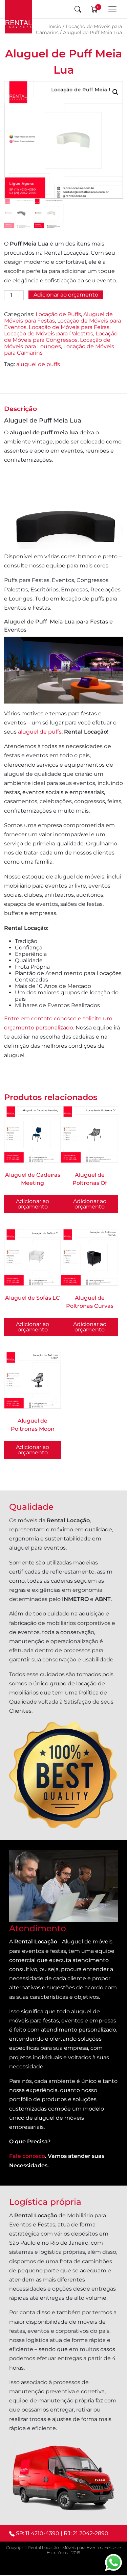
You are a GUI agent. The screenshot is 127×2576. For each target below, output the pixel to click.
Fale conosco (27, 2156)
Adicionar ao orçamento (66, 295)
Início (55, 26)
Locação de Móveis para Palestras (49, 334)
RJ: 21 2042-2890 (86, 2533)
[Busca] (78, 9)
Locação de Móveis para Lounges (57, 343)
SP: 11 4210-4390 (38, 2533)
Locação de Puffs (58, 314)
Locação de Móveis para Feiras (69, 327)
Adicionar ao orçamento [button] (90, 1204)
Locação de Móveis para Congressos (61, 337)
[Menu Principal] (112, 9)
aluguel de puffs (38, 364)
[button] (115, 92)
